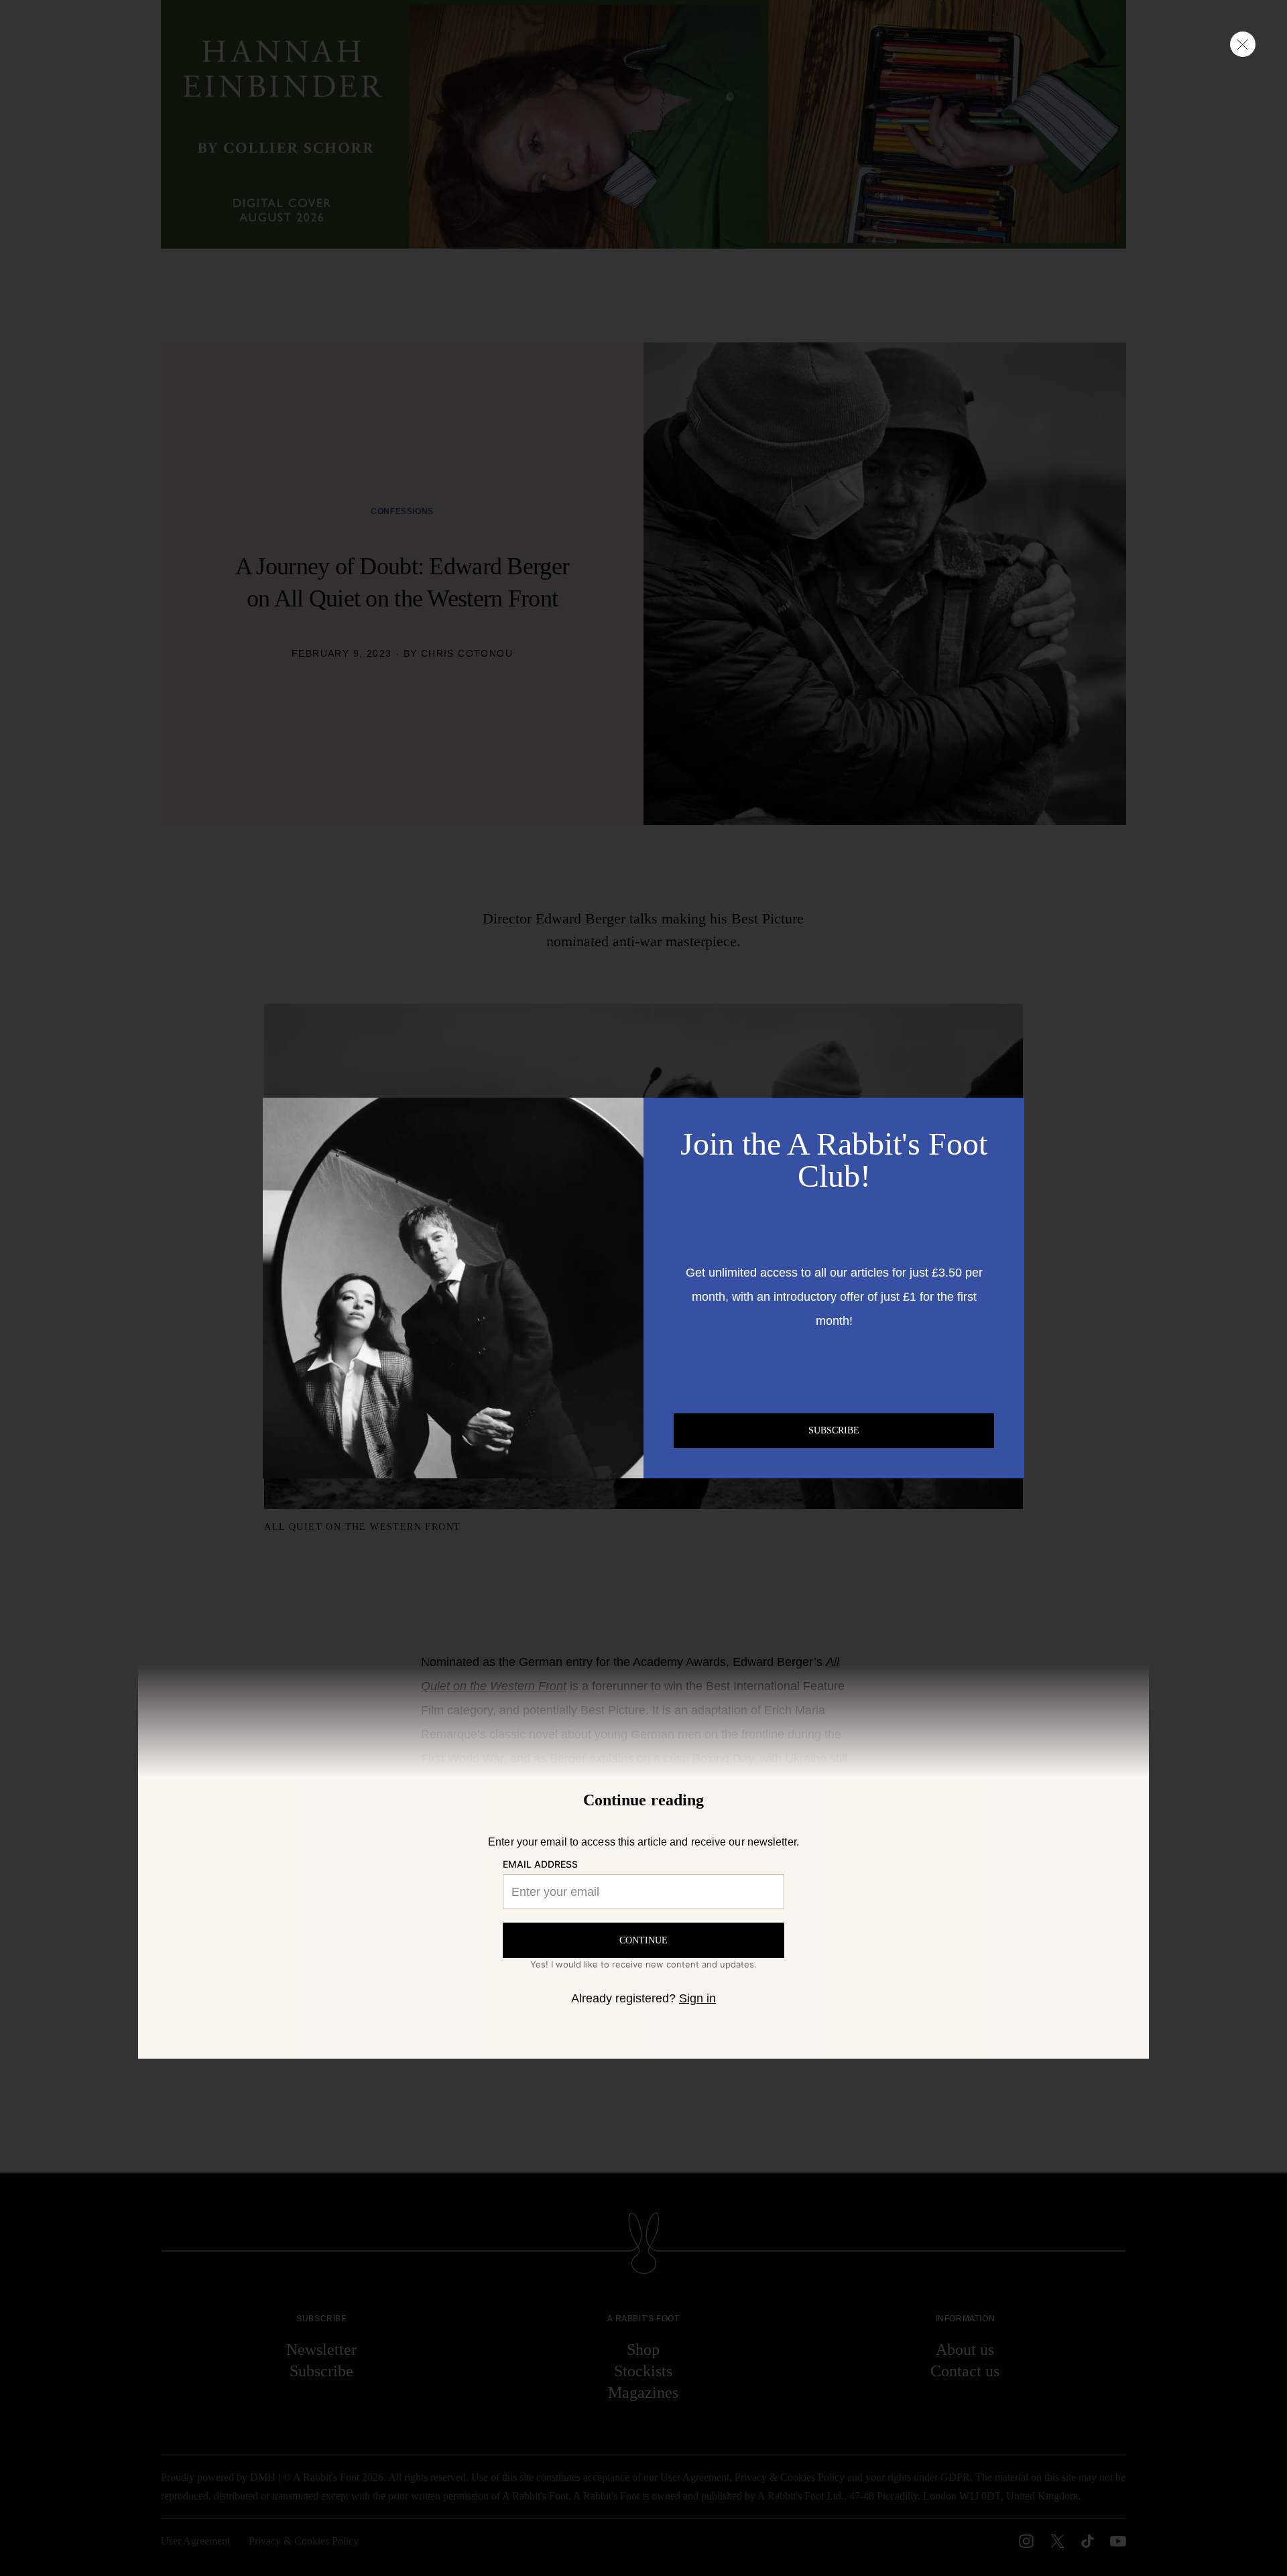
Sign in (697, 1998)
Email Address (540, 1864)
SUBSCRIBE (834, 1430)
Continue (643, 1940)
